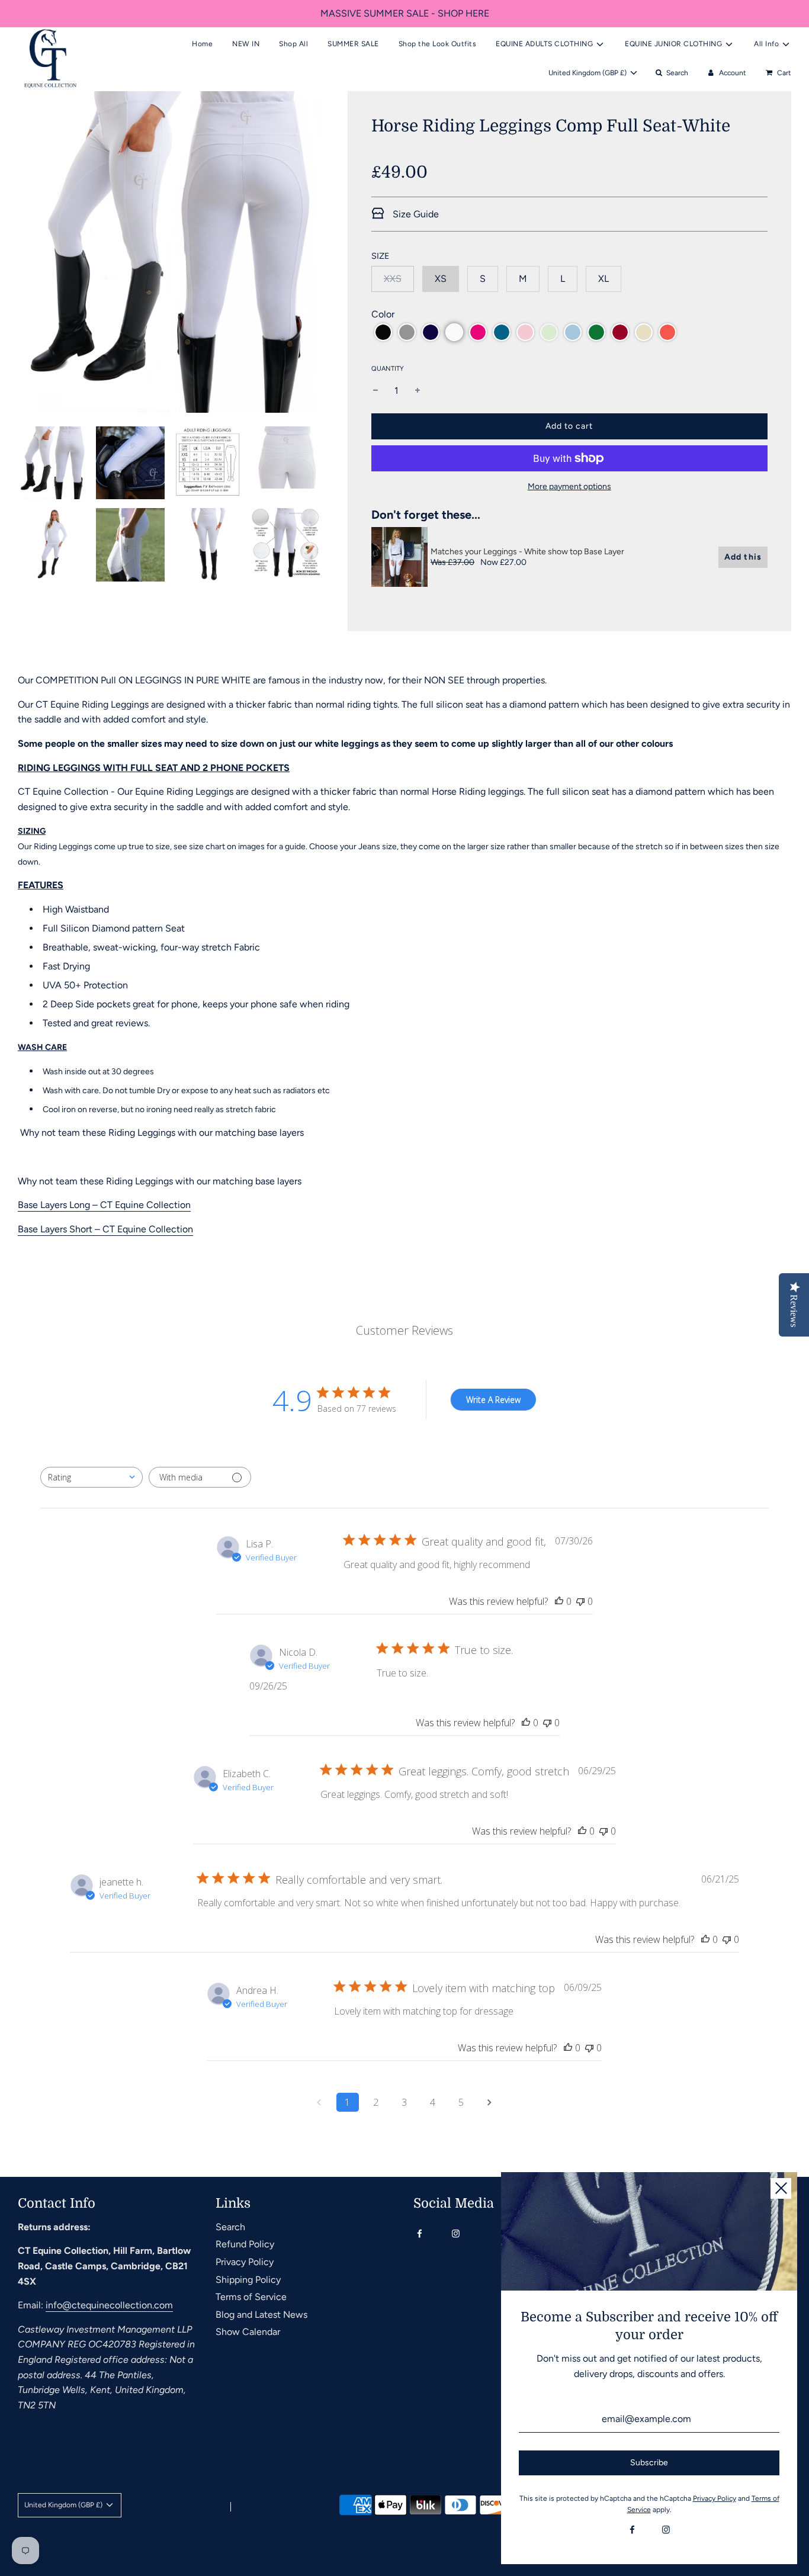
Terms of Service (251, 2297)
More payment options (569, 486)
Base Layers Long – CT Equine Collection (104, 1205)
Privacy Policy (245, 2262)
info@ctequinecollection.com (109, 2305)
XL (603, 279)
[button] (383, 332)
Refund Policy (245, 2244)
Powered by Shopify (272, 2507)
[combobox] (92, 1477)
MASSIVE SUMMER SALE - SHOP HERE (405, 13)
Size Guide (415, 214)
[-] (375, 391)
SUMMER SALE (353, 44)
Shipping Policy (248, 2280)
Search (230, 2227)
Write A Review (493, 1400)
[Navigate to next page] (490, 2102)
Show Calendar (248, 2332)
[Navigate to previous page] (319, 2102)
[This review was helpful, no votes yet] (559, 1601)
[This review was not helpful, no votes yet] (580, 1601)
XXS (393, 279)
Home (202, 44)
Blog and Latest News (261, 2315)
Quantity (388, 369)
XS (441, 279)
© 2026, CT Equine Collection (170, 2507)
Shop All (293, 44)
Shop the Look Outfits (438, 44)
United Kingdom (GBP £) (588, 73)
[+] (418, 391)
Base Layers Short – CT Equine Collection (105, 1229)
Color (383, 314)
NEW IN (246, 44)
